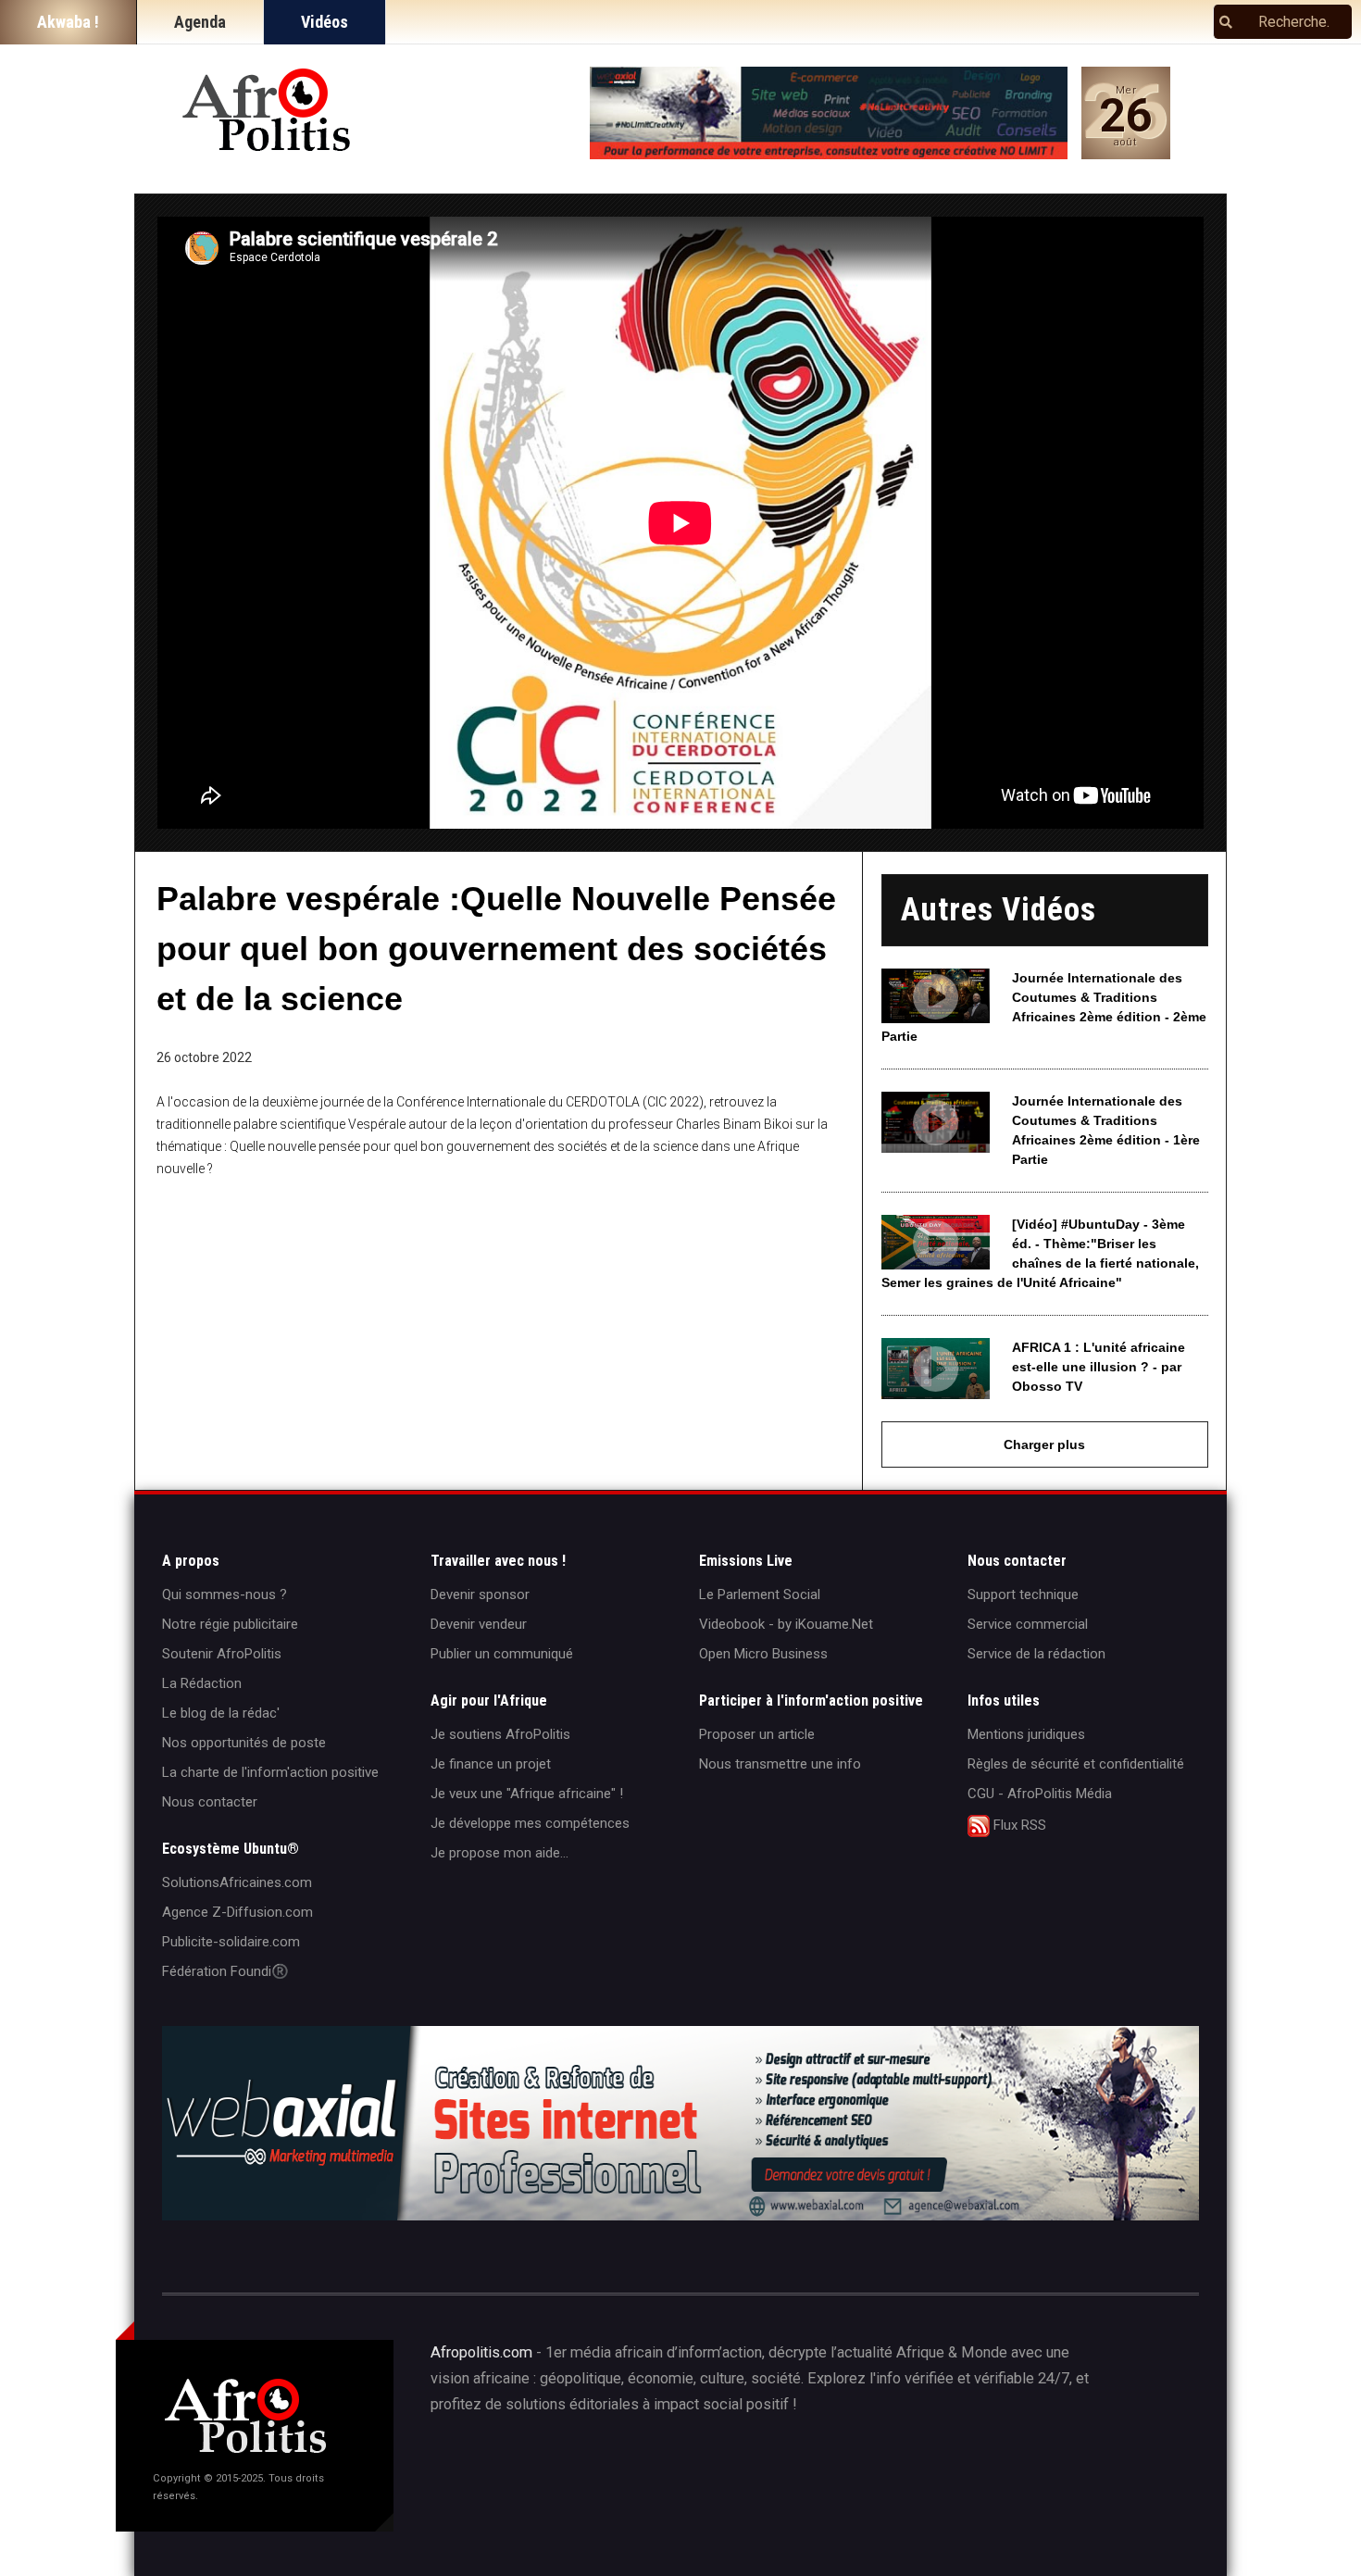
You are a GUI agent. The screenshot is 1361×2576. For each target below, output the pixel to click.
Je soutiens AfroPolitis (500, 1734)
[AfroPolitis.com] (268, 111)
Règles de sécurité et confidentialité (1076, 1764)
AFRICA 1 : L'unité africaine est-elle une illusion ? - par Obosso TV (1099, 1367)
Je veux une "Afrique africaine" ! (527, 1794)
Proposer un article (757, 1734)
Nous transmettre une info (780, 1764)
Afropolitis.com (481, 2352)
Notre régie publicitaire (230, 1624)
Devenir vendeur (479, 1624)
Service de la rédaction (1036, 1654)
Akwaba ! (68, 22)
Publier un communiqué (502, 1654)
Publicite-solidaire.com (231, 1942)
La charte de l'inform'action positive (270, 1772)
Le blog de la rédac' (221, 1713)
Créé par (668, 2468)
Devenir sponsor (480, 1594)
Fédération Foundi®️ (225, 1971)
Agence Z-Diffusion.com (237, 1912)
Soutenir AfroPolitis (222, 1654)
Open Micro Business (763, 1654)
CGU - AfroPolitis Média (1040, 1794)
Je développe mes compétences (530, 1823)
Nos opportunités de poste (244, 1743)
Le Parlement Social (760, 1594)
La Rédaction (202, 1683)
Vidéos (325, 22)
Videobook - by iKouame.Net (786, 1624)
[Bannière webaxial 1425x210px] (680, 2123)
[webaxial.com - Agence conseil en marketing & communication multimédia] (829, 113)
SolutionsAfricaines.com (237, 1882)
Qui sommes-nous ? (225, 1594)
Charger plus (1044, 1444)
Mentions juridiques (1026, 1734)
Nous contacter (210, 1802)
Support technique (1023, 1594)
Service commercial (1028, 1624)
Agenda (200, 22)
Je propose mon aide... (499, 1853)
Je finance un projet (491, 1764)
